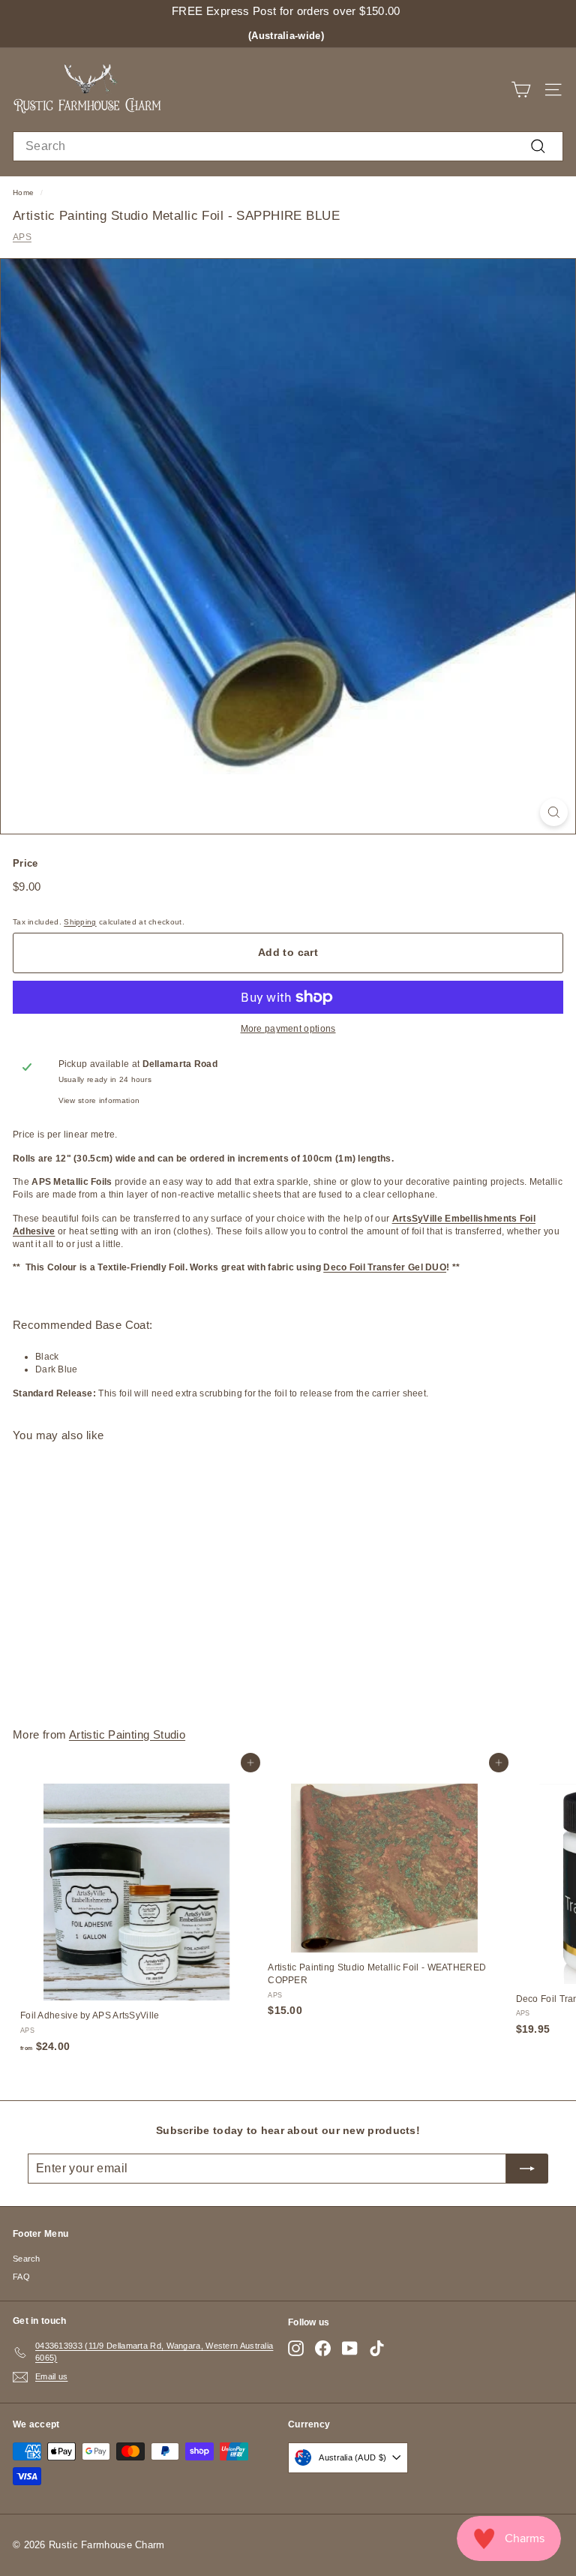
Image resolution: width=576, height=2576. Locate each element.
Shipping (80, 922)
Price (25, 863)
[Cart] (521, 90)
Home (23, 192)
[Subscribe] (527, 2169)
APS (22, 237)
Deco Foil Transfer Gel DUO (385, 1267)
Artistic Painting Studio (127, 1734)
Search (27, 2259)
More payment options (288, 1029)
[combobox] (288, 146)
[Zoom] (554, 812)
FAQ (21, 2277)
